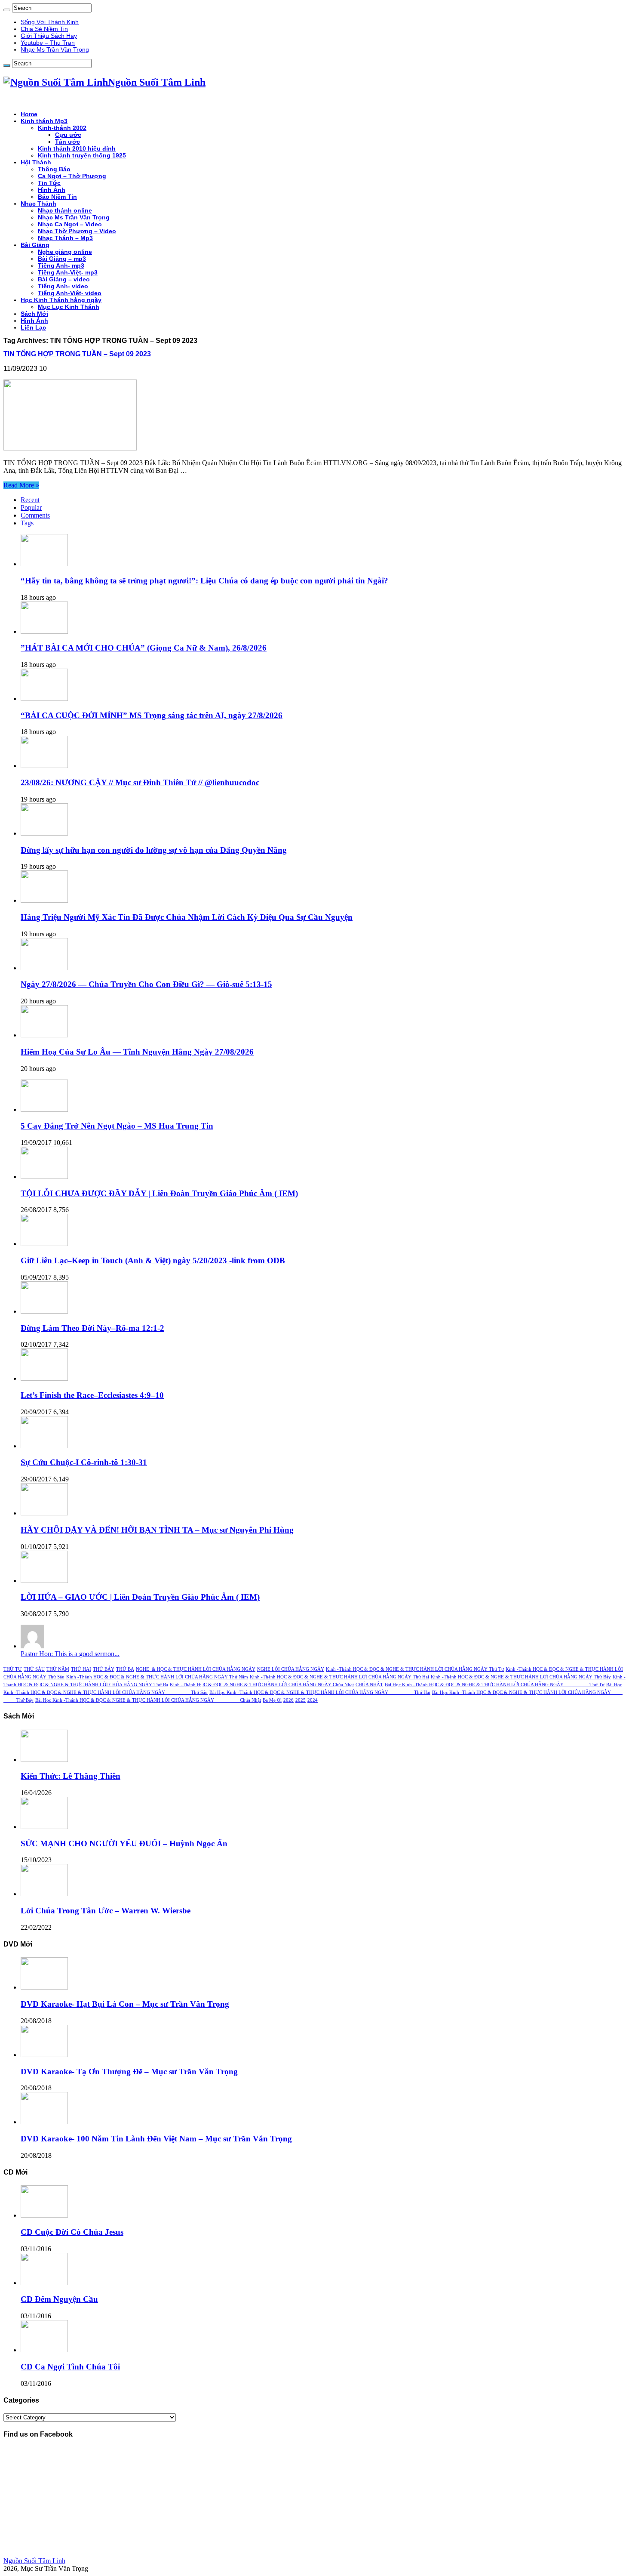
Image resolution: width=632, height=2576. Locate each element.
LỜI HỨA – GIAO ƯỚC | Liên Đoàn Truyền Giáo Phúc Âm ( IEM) (140, 1597)
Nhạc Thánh (38, 204)
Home (29, 114)
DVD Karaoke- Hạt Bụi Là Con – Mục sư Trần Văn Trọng (125, 2004)
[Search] (7, 10)
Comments (35, 515)
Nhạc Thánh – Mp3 (65, 238)
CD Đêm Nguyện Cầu (59, 2299)
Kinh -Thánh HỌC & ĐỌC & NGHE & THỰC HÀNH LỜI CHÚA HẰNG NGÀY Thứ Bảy (521, 1677)
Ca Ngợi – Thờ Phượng (72, 176)
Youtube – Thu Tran (48, 43)
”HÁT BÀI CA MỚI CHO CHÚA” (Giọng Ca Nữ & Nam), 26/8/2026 (144, 648)
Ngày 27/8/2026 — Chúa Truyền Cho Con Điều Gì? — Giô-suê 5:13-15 (146, 984)
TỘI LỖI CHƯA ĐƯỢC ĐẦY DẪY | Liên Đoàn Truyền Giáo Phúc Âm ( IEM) (159, 1193)
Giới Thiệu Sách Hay (49, 36)
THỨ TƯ (13, 1669)
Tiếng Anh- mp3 (61, 265)
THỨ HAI (81, 1669)
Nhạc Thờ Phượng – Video (77, 231)
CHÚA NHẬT (369, 1685)
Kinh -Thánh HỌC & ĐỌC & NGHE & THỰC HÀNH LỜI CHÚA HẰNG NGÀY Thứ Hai (339, 1677)
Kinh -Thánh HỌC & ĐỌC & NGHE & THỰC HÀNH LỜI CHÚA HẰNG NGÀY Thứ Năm (157, 1677)
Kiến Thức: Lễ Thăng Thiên (71, 1776)
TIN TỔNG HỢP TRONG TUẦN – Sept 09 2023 (77, 354)
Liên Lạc (33, 327)
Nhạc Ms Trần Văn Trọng (55, 49)
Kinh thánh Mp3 (44, 121)
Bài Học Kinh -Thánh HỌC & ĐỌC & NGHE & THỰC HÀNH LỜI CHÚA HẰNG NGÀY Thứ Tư (495, 1685)
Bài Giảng (35, 245)
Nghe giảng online (65, 252)
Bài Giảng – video (64, 279)
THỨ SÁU (34, 1669)
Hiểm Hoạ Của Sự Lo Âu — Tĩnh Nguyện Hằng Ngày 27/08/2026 (137, 1052)
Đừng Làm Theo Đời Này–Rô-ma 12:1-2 (92, 1328)
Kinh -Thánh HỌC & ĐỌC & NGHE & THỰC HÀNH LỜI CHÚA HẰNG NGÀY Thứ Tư (415, 1669)
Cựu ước (68, 135)
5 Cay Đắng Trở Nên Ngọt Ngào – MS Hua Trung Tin (117, 1126)
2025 (301, 1700)
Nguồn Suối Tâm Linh (34, 2561)
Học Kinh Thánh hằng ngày (61, 300)
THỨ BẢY (104, 1669)
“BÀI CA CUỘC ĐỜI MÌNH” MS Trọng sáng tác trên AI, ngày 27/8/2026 (152, 715)
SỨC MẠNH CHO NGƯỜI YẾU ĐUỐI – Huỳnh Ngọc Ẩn (124, 1843)
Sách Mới (34, 314)
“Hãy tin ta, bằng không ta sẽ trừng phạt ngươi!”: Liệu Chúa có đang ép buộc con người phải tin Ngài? (204, 581)
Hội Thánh (36, 162)
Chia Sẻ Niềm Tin (44, 29)
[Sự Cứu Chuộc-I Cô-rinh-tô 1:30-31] (44, 1446)
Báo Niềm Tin (57, 197)
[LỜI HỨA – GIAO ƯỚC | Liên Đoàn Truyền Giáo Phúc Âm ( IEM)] (44, 1581)
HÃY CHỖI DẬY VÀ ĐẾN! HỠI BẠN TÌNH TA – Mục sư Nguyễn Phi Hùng (157, 1530)
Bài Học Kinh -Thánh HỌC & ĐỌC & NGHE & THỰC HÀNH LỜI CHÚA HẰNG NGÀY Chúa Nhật (148, 1700)
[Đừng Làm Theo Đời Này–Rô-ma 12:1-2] (44, 1311)
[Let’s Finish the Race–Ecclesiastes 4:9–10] (44, 1378)
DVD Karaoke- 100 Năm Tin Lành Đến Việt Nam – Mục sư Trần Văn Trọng (156, 2139)
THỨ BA (125, 1669)
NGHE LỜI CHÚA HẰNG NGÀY (291, 1669)
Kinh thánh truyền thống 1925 (82, 155)
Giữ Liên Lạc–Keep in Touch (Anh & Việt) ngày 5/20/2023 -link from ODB (153, 1260)
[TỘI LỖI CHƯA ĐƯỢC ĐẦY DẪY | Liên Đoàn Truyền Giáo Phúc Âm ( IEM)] (44, 1177)
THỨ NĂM (58, 1669)
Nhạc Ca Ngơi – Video (70, 224)
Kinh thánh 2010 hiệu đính (77, 148)
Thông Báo (54, 169)
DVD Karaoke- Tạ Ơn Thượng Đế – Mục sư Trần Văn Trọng (129, 2072)
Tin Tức (49, 183)
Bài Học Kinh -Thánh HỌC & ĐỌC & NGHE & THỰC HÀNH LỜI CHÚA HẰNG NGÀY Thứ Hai (320, 1692)
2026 (288, 1700)
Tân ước (67, 142)
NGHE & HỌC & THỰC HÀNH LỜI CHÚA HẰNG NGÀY (196, 1669)
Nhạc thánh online (65, 210)
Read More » (21, 485)
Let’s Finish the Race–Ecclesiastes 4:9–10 (92, 1395)
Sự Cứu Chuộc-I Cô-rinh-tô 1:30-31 (84, 1462)
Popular (31, 507)
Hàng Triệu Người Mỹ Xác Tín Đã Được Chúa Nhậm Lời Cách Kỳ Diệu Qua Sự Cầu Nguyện (187, 917)
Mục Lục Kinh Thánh (69, 307)
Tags (27, 523)
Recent (30, 500)
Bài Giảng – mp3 (62, 259)
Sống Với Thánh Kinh (50, 22)
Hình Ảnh (52, 190)
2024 (313, 1700)
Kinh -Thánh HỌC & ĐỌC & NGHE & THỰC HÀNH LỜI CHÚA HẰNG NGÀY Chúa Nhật (262, 1685)
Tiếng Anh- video (63, 286)
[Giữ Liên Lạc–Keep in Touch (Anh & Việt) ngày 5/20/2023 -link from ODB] (44, 1244)
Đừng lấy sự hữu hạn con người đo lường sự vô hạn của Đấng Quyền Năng (154, 850)
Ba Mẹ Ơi (272, 1700)
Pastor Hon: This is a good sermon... (70, 1654)
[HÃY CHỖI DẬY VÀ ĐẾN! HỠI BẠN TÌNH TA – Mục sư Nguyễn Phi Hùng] (44, 1513)
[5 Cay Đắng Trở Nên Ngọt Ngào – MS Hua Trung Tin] (44, 1109)
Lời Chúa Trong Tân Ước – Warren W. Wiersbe (106, 1911)
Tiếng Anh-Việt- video (70, 293)
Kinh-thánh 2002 (62, 128)
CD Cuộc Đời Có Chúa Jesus (72, 2232)
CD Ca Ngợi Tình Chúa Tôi (70, 2367)
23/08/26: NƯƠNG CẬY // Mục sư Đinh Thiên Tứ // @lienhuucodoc (140, 782)
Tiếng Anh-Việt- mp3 (68, 272)
